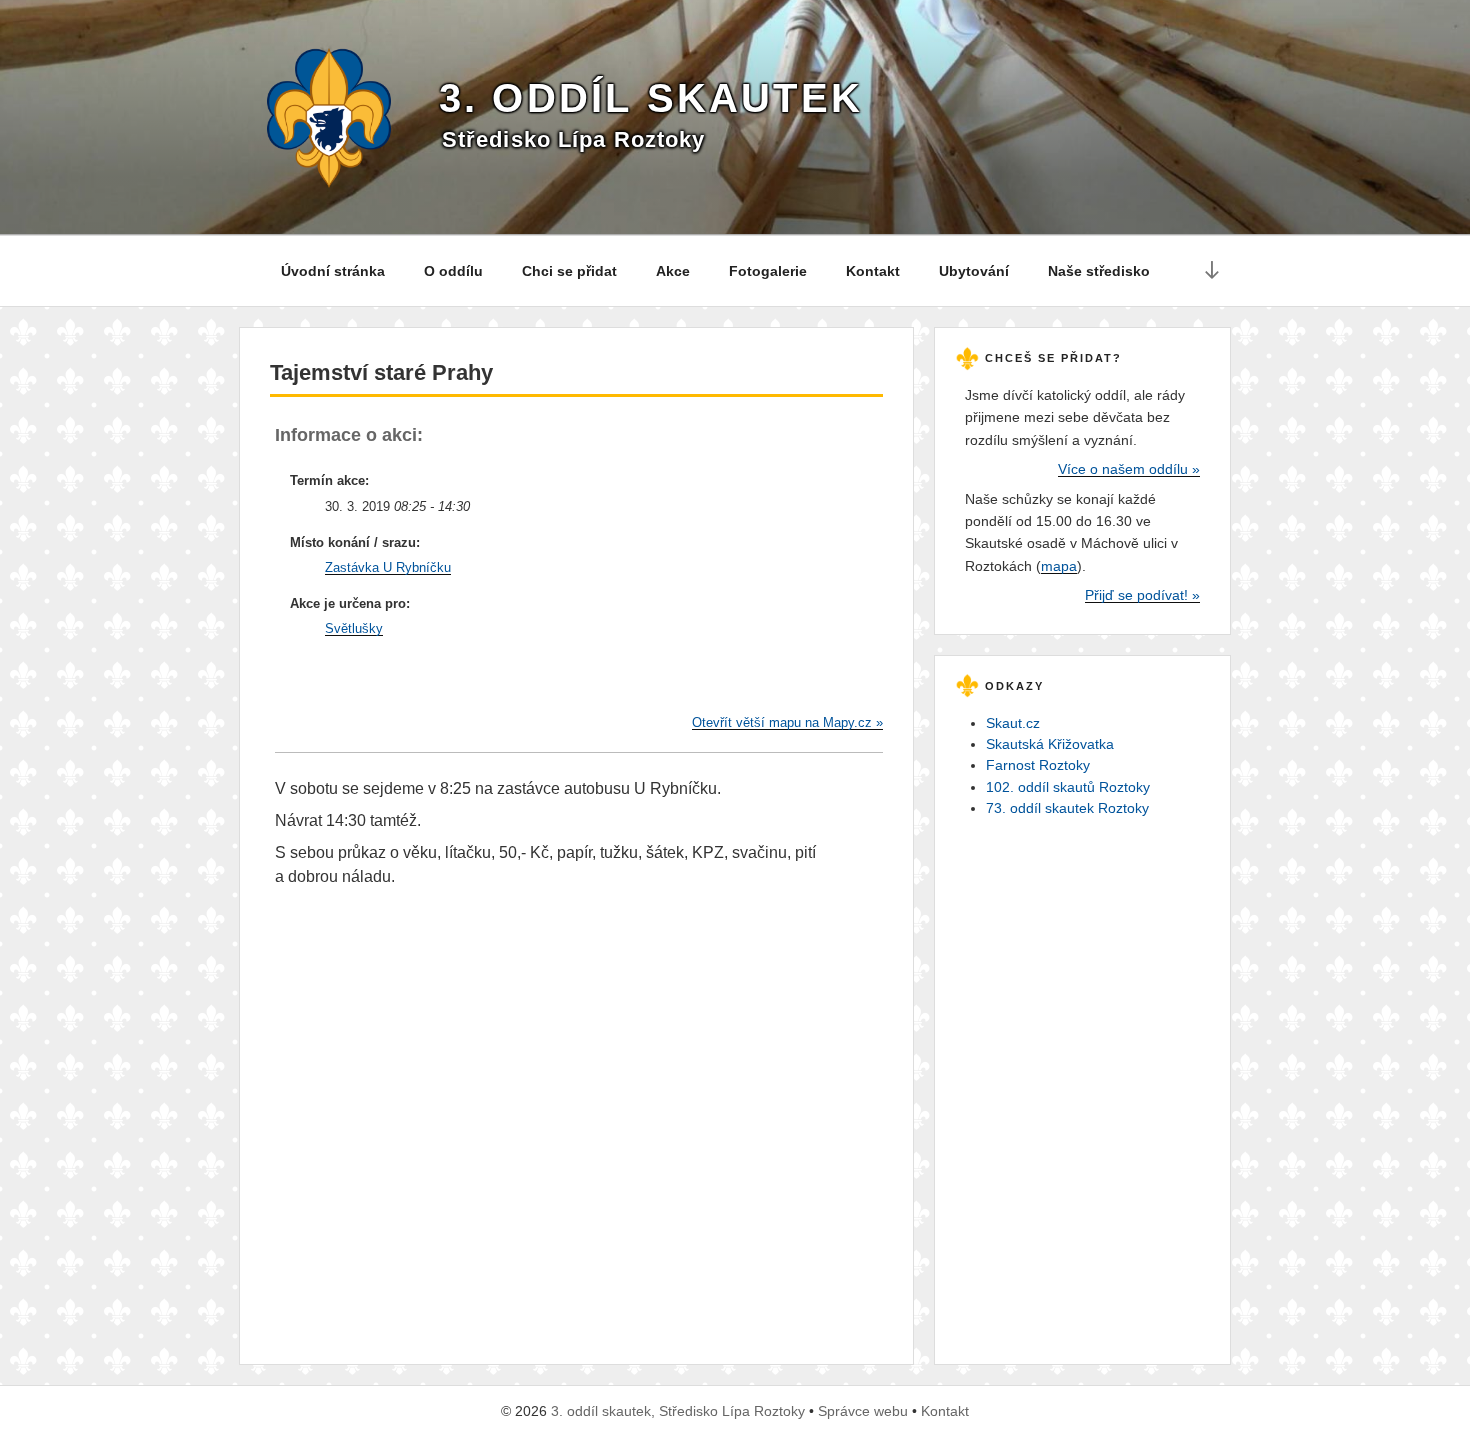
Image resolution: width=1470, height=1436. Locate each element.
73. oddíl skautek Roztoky (1067, 808)
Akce (673, 271)
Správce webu (863, 1411)
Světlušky (354, 628)
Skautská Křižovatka (1050, 744)
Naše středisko (1099, 271)
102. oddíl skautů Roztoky (1068, 787)
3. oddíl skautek (651, 98)
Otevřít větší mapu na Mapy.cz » (787, 722)
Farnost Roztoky (1038, 765)
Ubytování (974, 271)
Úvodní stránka (333, 271)
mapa (1059, 566)
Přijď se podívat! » (1142, 595)
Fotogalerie (768, 271)
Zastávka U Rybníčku (388, 567)
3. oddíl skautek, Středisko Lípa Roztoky (678, 1411)
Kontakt (873, 271)
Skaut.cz (1013, 723)
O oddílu (453, 271)
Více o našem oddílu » (1129, 469)
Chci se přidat (569, 271)
